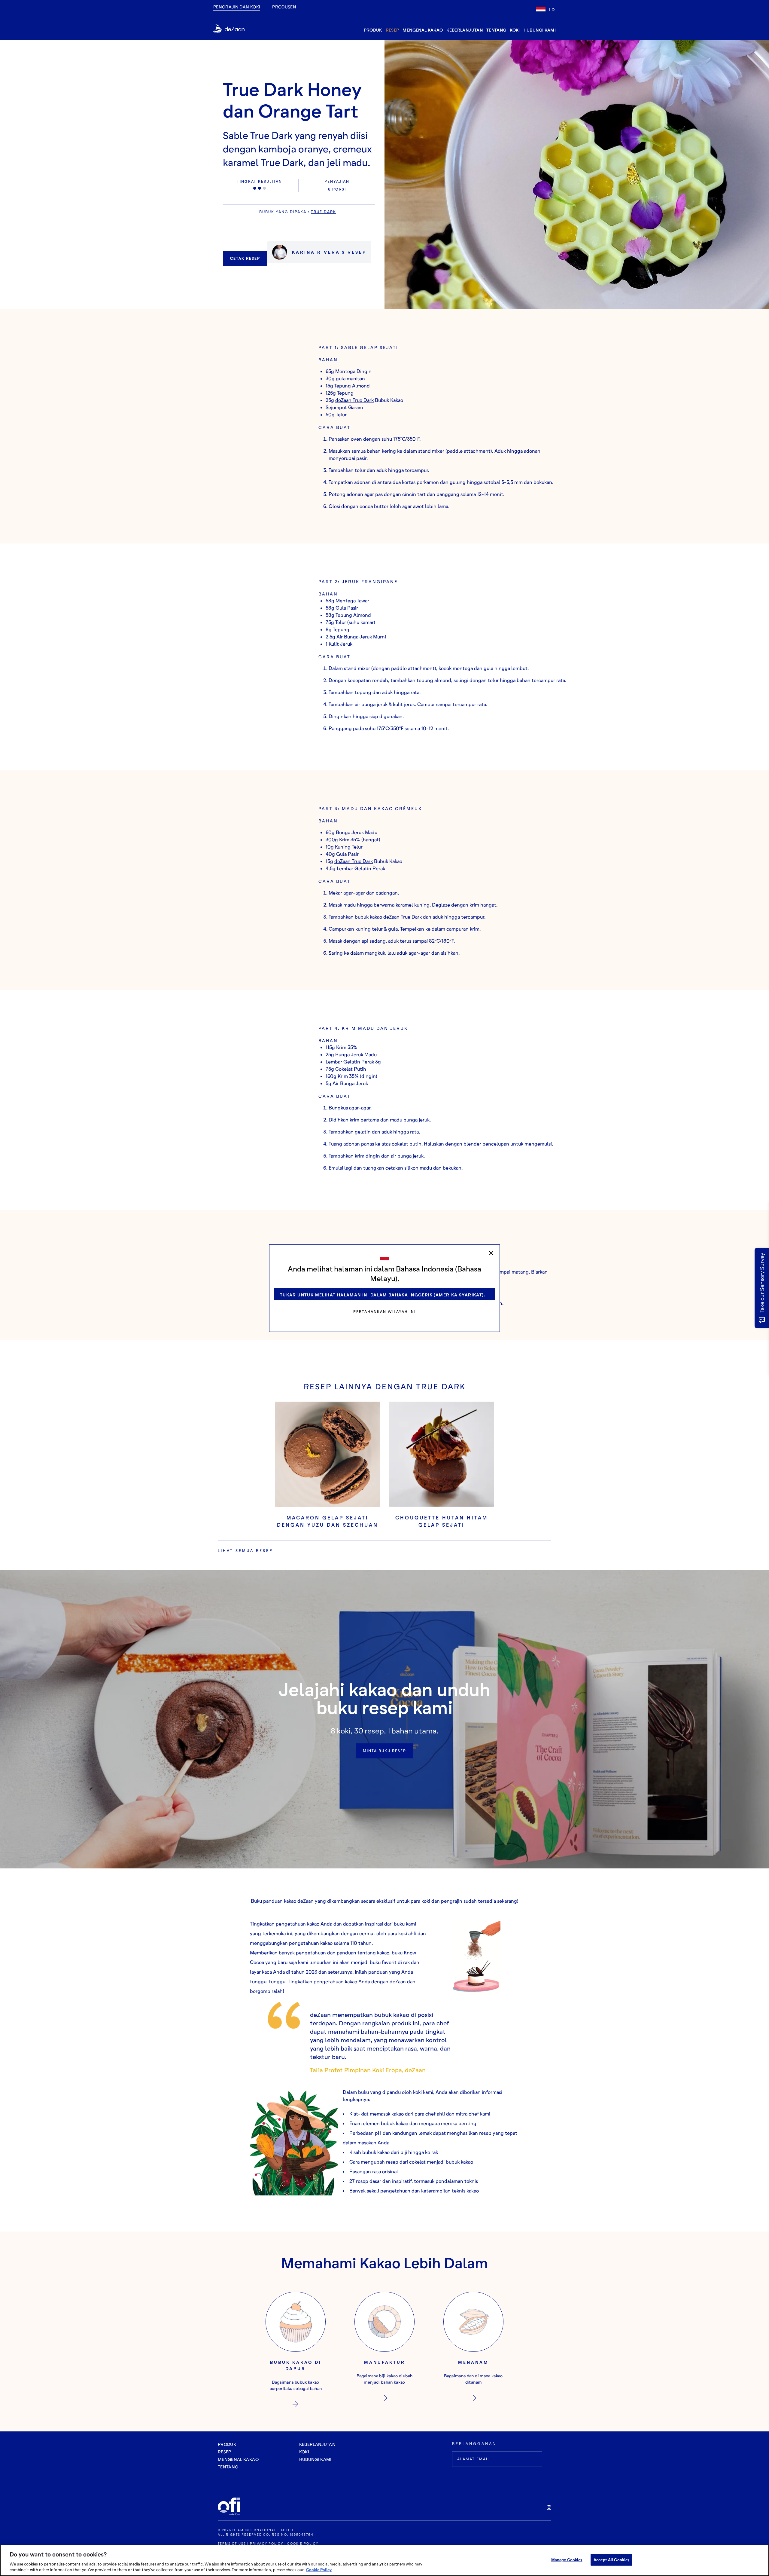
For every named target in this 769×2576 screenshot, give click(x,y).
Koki (515, 30)
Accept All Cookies (611, 2560)
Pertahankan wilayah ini (384, 1312)
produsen (284, 7)
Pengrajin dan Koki (237, 7)
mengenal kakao (423, 30)
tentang (496, 30)
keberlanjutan (465, 30)
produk (373, 30)
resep (392, 30)
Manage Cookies (567, 2560)
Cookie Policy (319, 2570)
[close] (491, 1253)
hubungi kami (540, 30)
